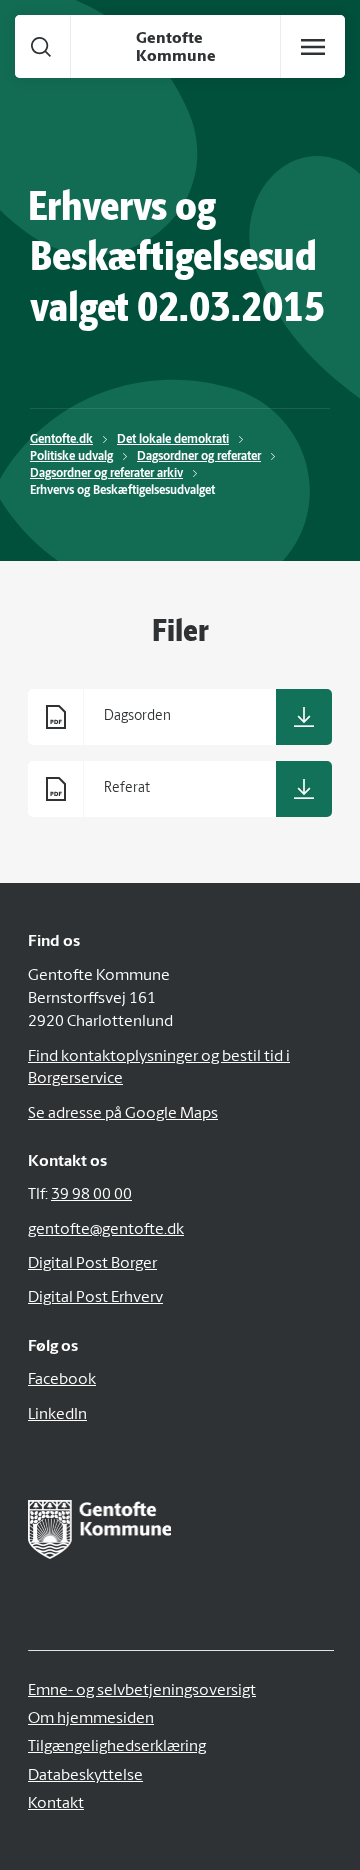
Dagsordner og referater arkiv (106, 474)
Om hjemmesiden (91, 1719)
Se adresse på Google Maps (123, 1114)
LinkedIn (57, 1415)
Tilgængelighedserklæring (117, 1747)
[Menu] (313, 47)
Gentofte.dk (61, 440)
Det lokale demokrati (173, 440)
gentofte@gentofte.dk (106, 1230)
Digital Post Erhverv (95, 1298)
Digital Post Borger (92, 1264)
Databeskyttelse (85, 1776)
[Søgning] (41, 46)
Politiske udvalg (71, 457)
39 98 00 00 (91, 1195)
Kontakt (56, 1804)
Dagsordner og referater (199, 457)
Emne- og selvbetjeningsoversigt (142, 1691)
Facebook (62, 1380)
